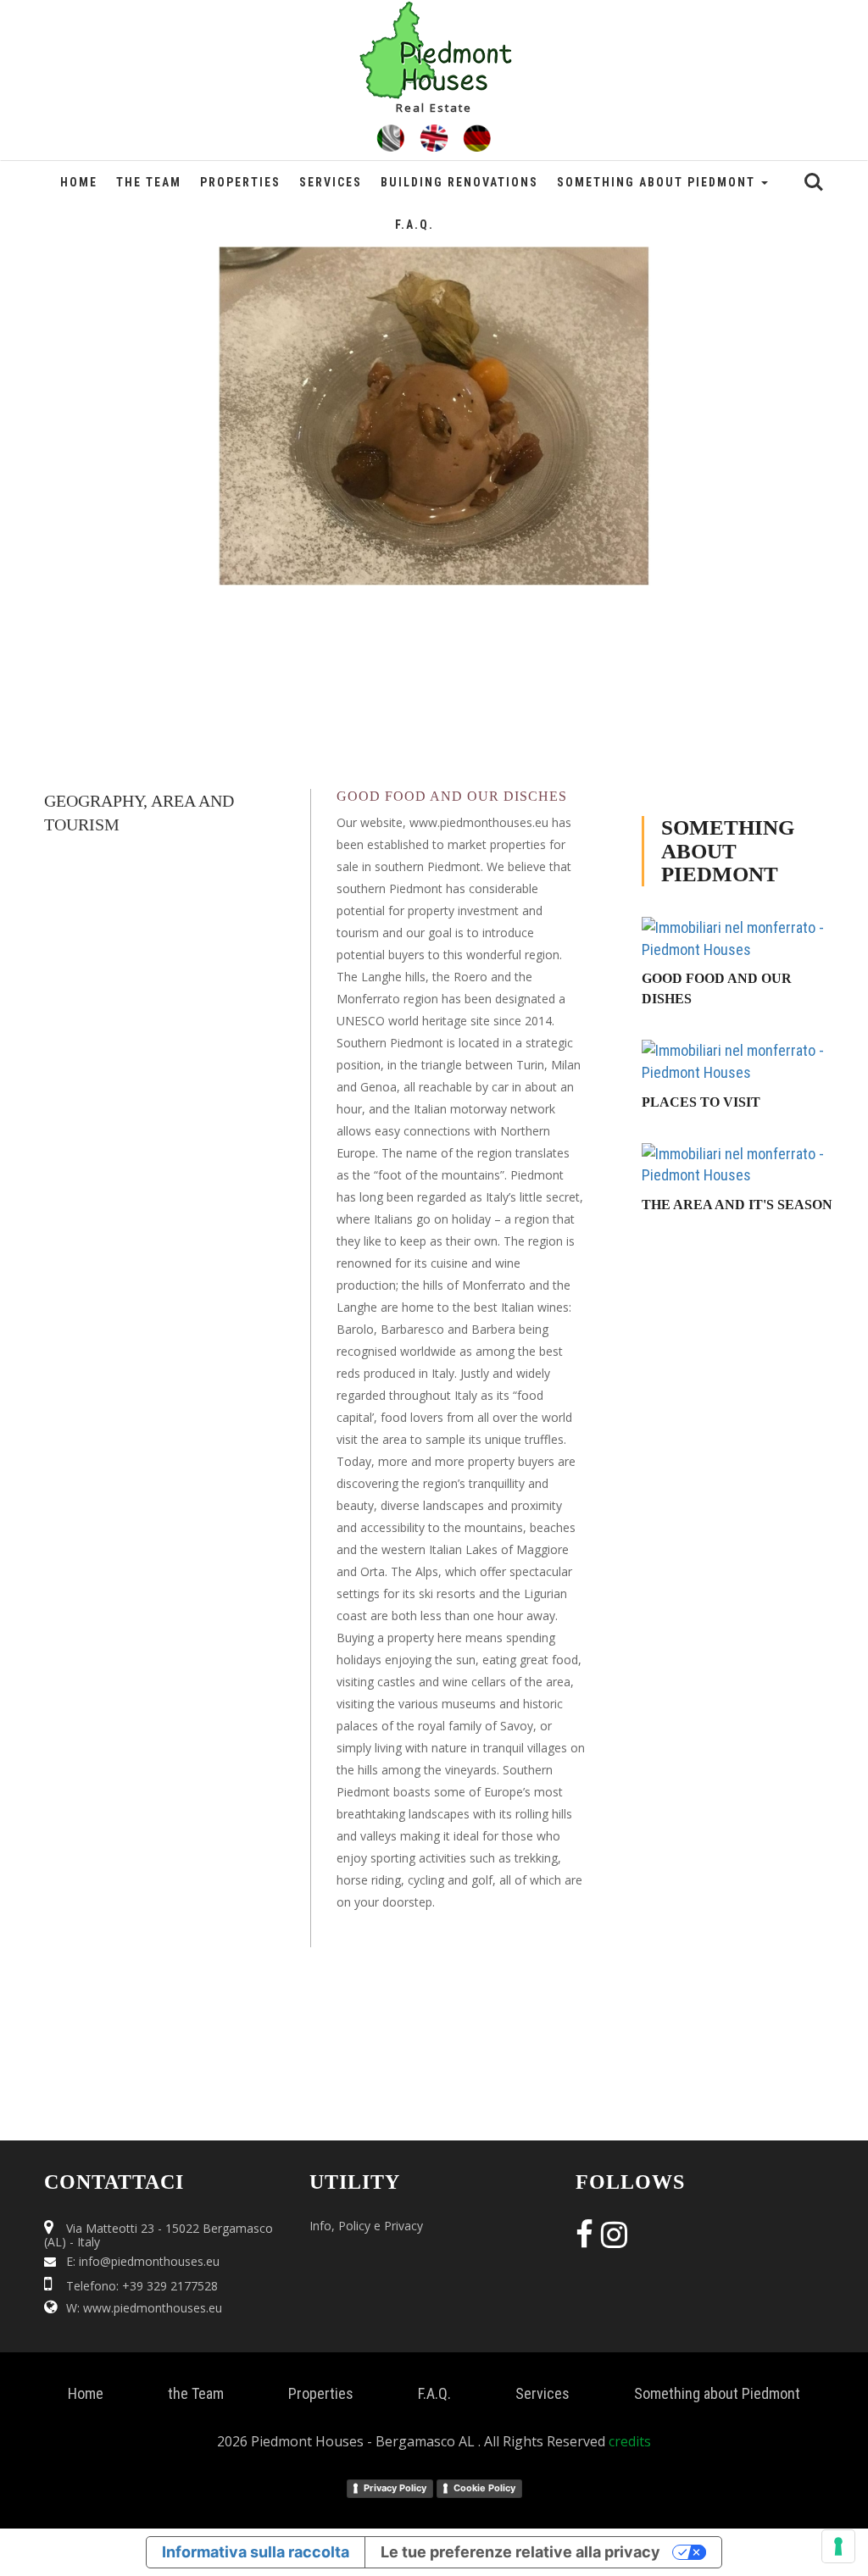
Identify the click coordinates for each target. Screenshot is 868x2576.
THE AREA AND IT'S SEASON (737, 1205)
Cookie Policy (484, 2488)
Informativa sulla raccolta (256, 2552)
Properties (240, 182)
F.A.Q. (415, 225)
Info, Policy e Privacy (366, 2226)
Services (331, 182)
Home (79, 182)
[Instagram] (612, 2240)
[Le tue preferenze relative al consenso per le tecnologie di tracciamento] (838, 2546)
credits (630, 2441)
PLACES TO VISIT (701, 1102)
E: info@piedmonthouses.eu (143, 2261)
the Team (149, 182)
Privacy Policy (395, 2488)
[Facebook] (588, 2240)
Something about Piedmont (717, 2393)
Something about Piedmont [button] (658, 182)
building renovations (459, 182)
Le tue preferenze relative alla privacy (520, 2552)
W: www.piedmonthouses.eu (144, 2308)
